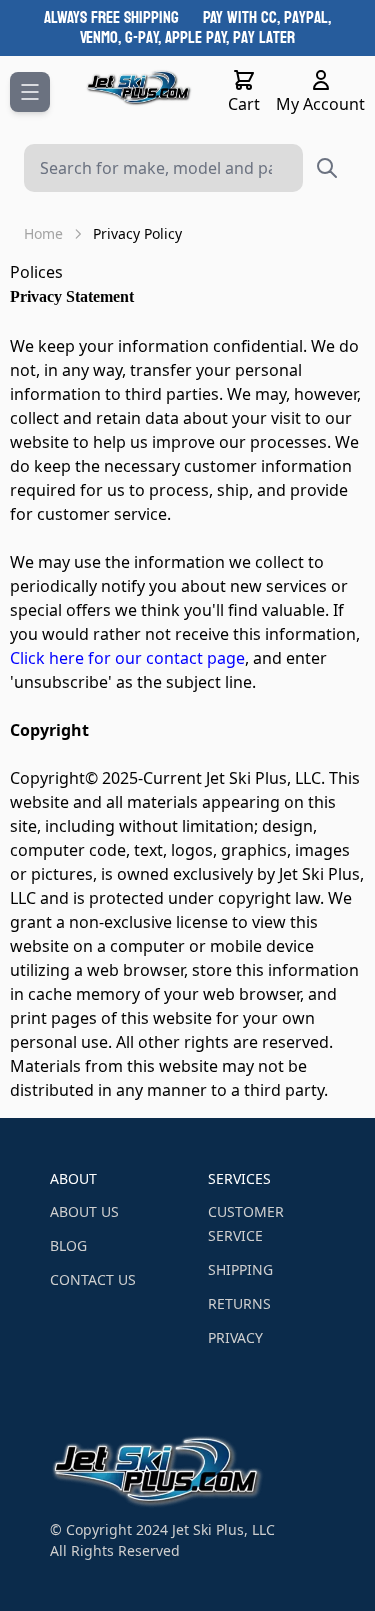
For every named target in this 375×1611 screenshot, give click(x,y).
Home (43, 233)
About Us (84, 1211)
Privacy (235, 1337)
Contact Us (93, 1279)
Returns (239, 1303)
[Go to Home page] (139, 88)
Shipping (240, 1269)
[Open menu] (30, 92)
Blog (68, 1245)
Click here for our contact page (127, 658)
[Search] (327, 168)
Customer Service (246, 1223)
